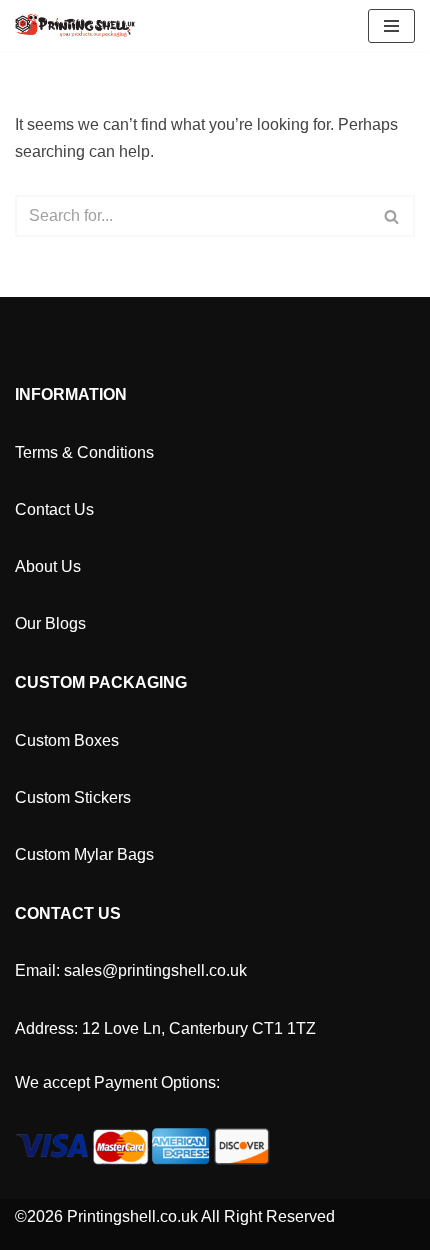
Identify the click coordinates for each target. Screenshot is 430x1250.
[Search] (392, 216)
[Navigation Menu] (391, 26)
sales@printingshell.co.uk (155, 970)
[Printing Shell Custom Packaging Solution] (75, 25)
